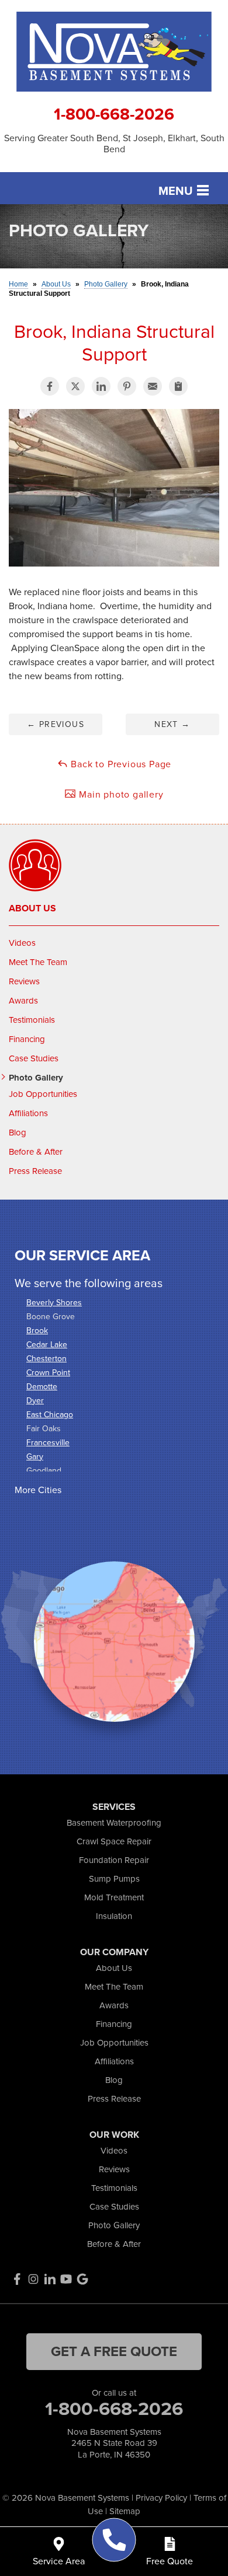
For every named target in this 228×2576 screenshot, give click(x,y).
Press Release (35, 1171)
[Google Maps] (82, 2279)
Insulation (114, 1916)
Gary (35, 1457)
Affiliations (28, 1113)
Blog (18, 1133)
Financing (27, 1039)
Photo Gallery (36, 1078)
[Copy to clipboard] (178, 386)
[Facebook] (17, 2279)
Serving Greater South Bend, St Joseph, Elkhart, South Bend (114, 144)
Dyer (35, 1401)
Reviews (24, 981)
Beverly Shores (54, 1303)
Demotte (42, 1387)
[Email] (153, 386)
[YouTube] (66, 2279)
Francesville (48, 1443)
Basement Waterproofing (114, 1823)
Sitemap (125, 2511)
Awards (23, 1001)
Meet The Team (38, 962)
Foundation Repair (114, 1860)
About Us (32, 908)
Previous (56, 724)
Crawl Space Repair (114, 1841)
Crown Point (48, 1373)
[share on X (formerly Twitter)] (75, 386)
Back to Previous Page (120, 764)
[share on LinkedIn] (101, 386)
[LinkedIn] (50, 2279)
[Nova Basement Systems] (114, 2540)
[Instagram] (33, 2279)
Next (172, 724)
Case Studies (34, 1058)
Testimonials (32, 1020)
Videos (22, 943)
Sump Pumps (114, 1879)
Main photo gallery (120, 794)
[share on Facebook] (50, 386)
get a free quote (114, 2351)
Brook (37, 1331)
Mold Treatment (114, 1897)
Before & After (36, 1152)
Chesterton (46, 1359)
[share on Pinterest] (127, 386)
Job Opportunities (43, 1094)
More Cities (38, 1490)
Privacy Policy (161, 2498)
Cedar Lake (47, 1345)
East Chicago (50, 1415)
